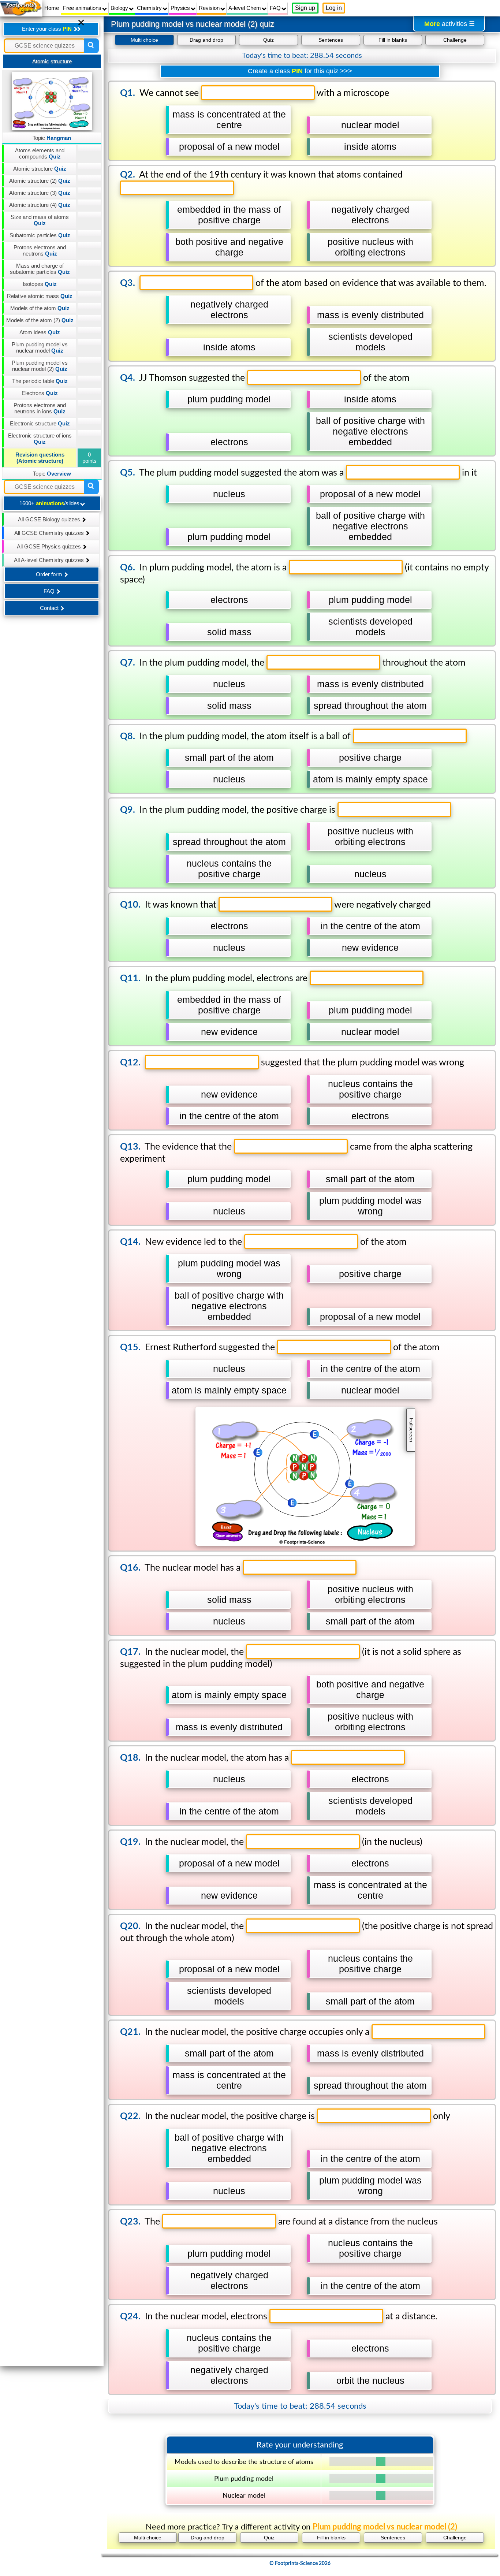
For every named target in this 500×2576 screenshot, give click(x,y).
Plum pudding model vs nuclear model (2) (40, 366)
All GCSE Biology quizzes (50, 519)
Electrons (40, 393)
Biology (120, 8)
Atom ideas (40, 332)
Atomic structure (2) (40, 181)
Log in (334, 8)
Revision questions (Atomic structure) (40, 458)
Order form (50, 574)
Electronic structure (40, 423)
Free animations (83, 8)
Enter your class (47, 29)
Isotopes (40, 284)
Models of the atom (40, 308)
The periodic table (40, 381)
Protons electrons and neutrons (40, 250)
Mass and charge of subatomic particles (40, 269)
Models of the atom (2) (40, 320)
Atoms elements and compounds (40, 153)
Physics (181, 8)
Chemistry (150, 8)
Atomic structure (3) (40, 193)
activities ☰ (449, 24)
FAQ (276, 8)
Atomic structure (40, 169)
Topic (52, 138)
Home (52, 8)
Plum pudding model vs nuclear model (40, 347)
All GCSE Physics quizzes (50, 546)
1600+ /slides (50, 503)
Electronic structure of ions (40, 439)
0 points (89, 458)
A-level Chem (245, 8)
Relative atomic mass (40, 296)
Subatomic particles (40, 235)
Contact (50, 608)
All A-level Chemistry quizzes (50, 560)
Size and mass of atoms (40, 220)
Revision (210, 8)
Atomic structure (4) (40, 205)
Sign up (305, 8)
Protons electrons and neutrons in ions (40, 408)
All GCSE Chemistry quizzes (50, 533)
